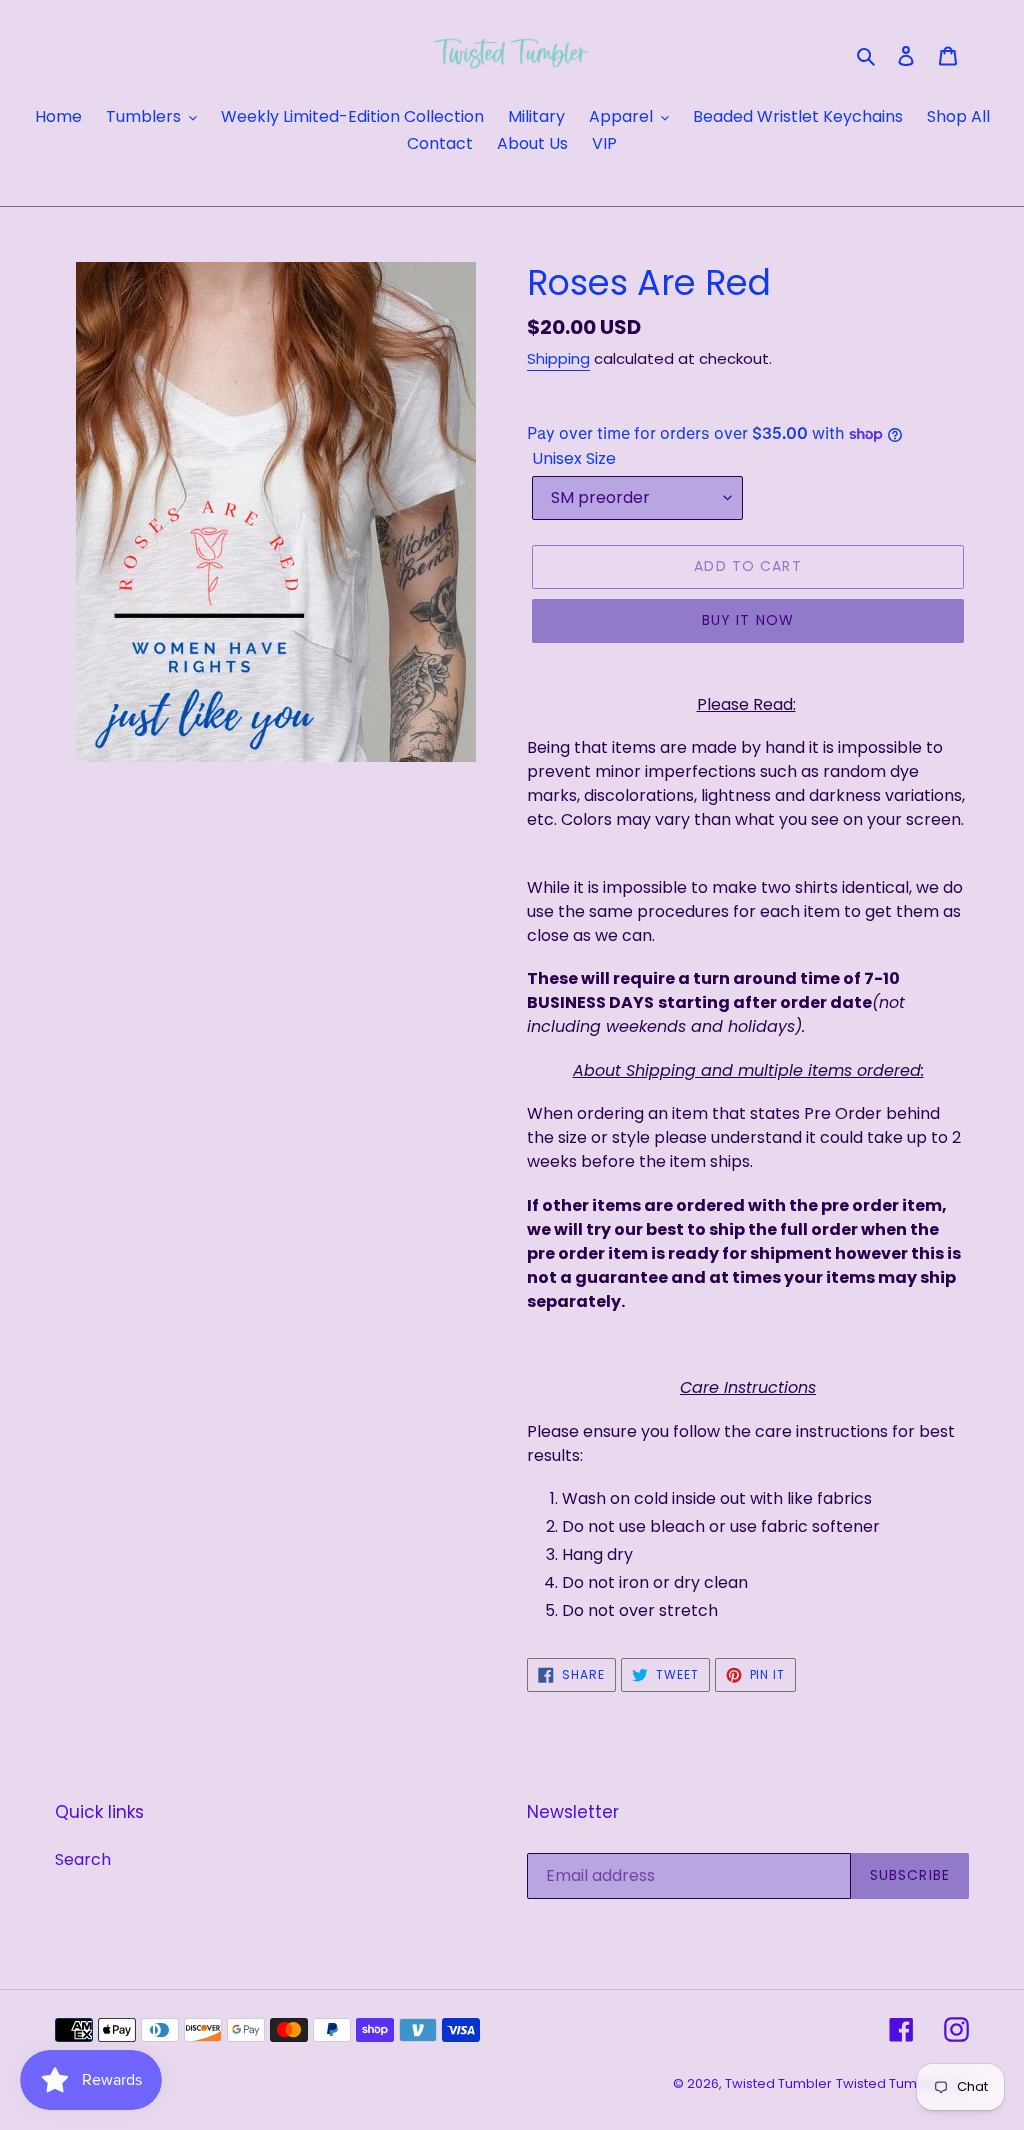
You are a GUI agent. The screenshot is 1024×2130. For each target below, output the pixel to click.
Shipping (558, 358)
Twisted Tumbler (778, 2083)
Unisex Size (574, 458)
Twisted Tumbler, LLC (902, 2083)
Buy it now (748, 620)
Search (83, 1859)
